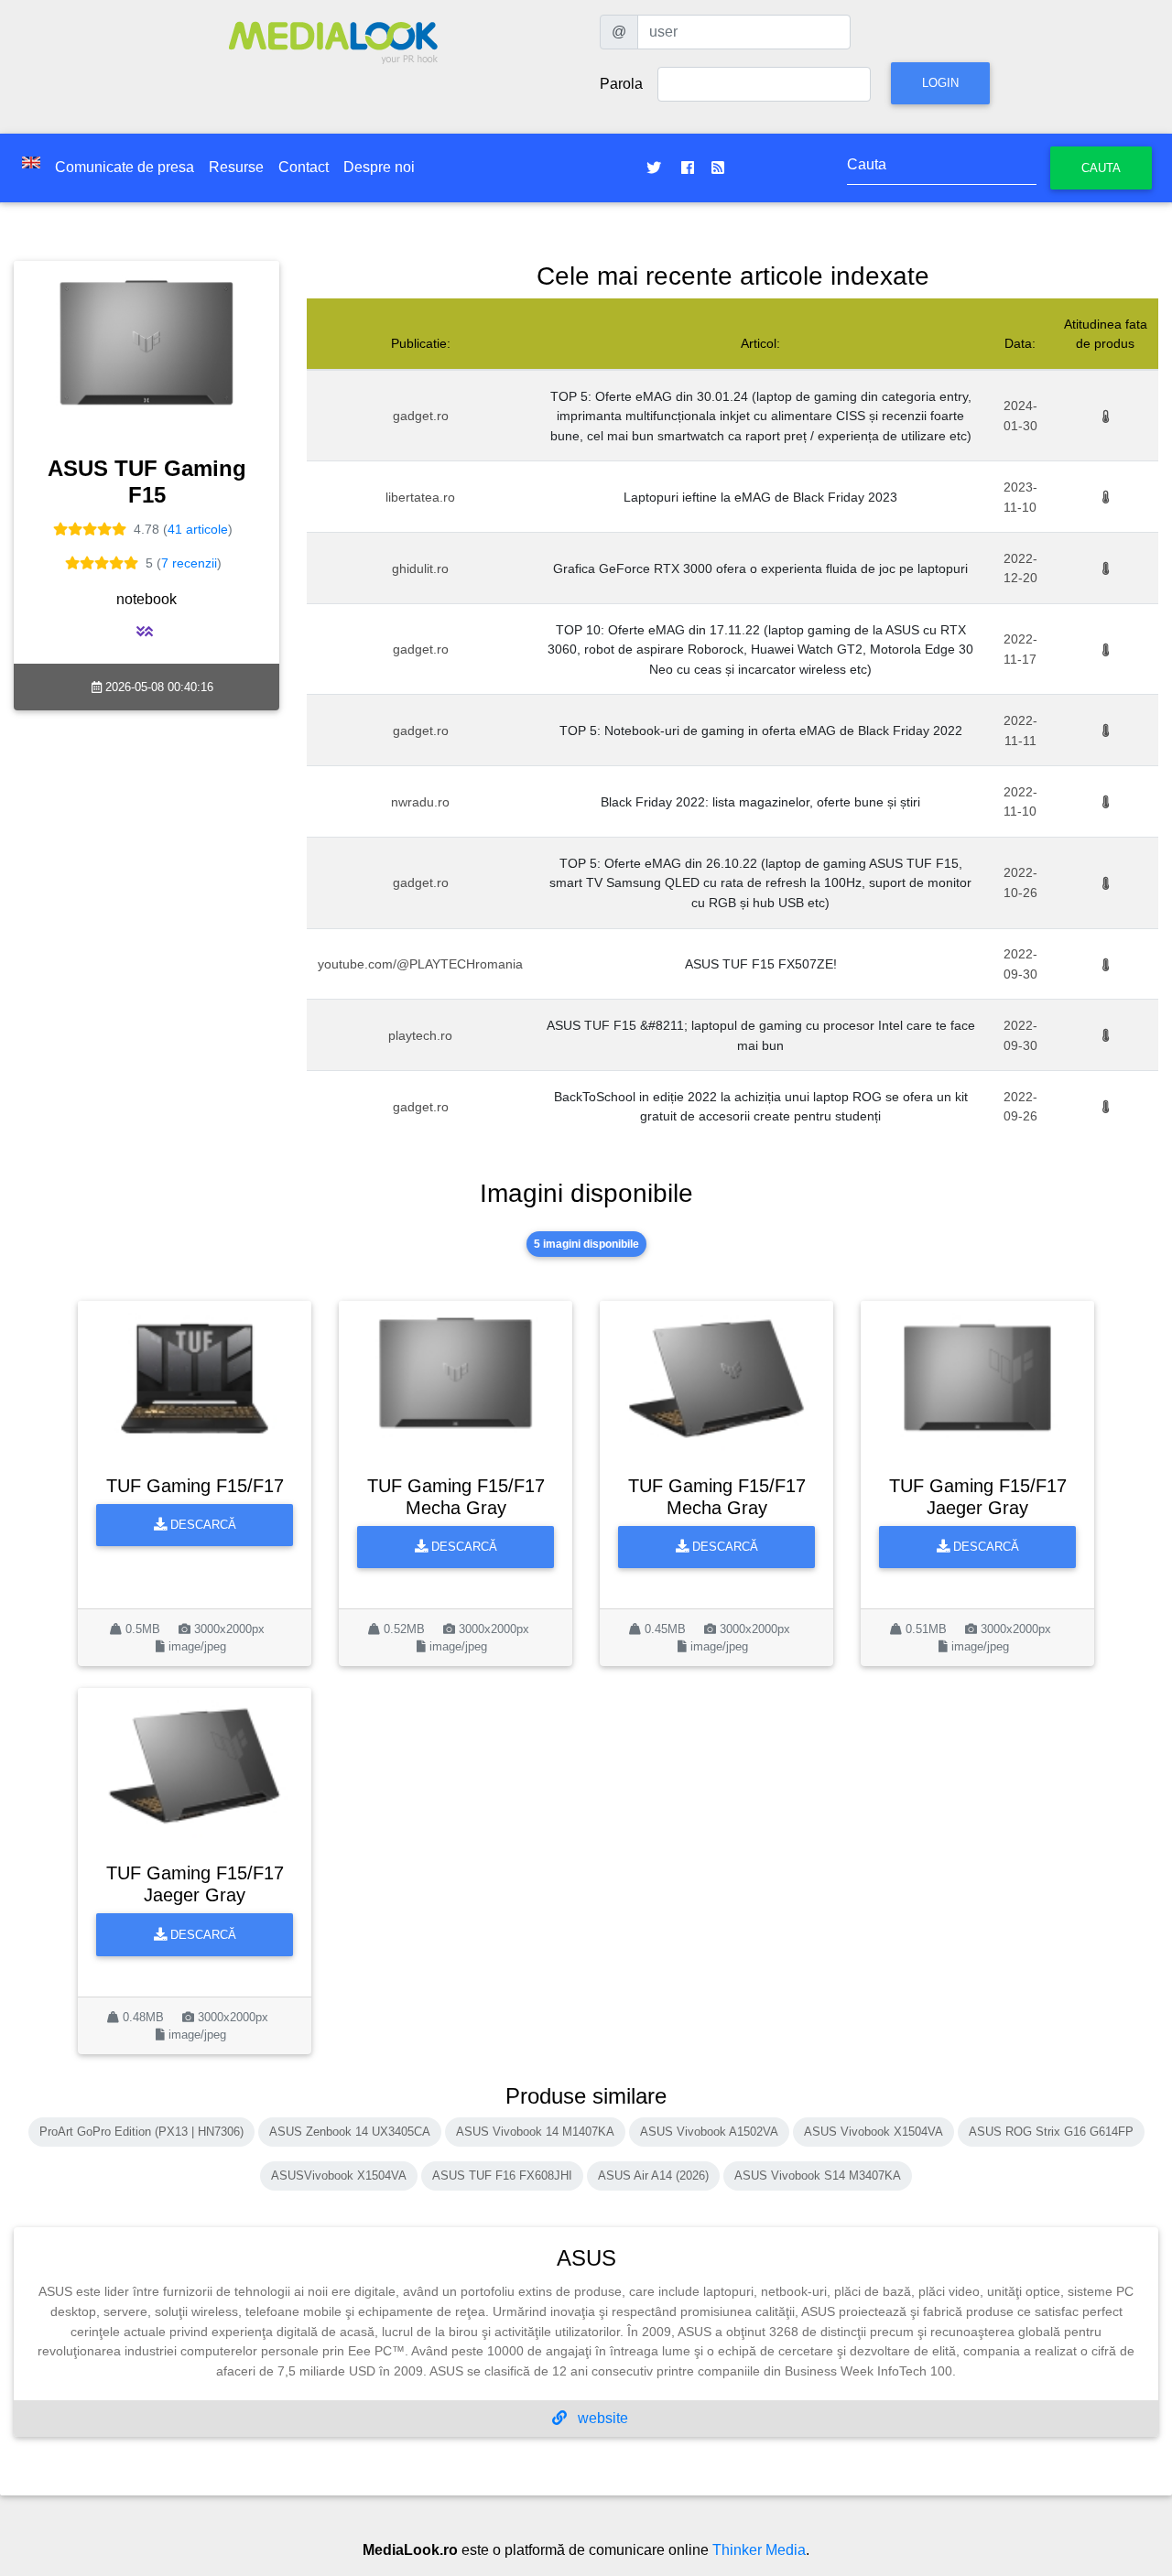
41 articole (198, 529)
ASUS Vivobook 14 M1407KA (535, 2132)
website (601, 2418)
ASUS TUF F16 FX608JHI (502, 2176)
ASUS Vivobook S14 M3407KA (818, 2176)
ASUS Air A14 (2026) (653, 2176)
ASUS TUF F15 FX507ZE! (761, 964)
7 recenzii (189, 563)
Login (940, 83)
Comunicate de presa (125, 167)
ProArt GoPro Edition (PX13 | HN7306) (141, 2132)
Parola (621, 84)
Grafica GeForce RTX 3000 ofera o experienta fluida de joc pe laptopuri (760, 568)
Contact (304, 167)
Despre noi (379, 167)
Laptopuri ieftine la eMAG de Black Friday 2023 (760, 497)
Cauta (1101, 168)
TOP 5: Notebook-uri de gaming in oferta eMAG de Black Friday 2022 (761, 731)
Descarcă (201, 1525)
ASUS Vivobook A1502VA (709, 2132)
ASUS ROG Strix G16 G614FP (1051, 2132)
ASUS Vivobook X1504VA (874, 2132)
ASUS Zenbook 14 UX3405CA (350, 2132)
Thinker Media (759, 2550)
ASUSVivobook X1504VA (339, 2176)
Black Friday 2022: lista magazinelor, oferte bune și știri (760, 802)
